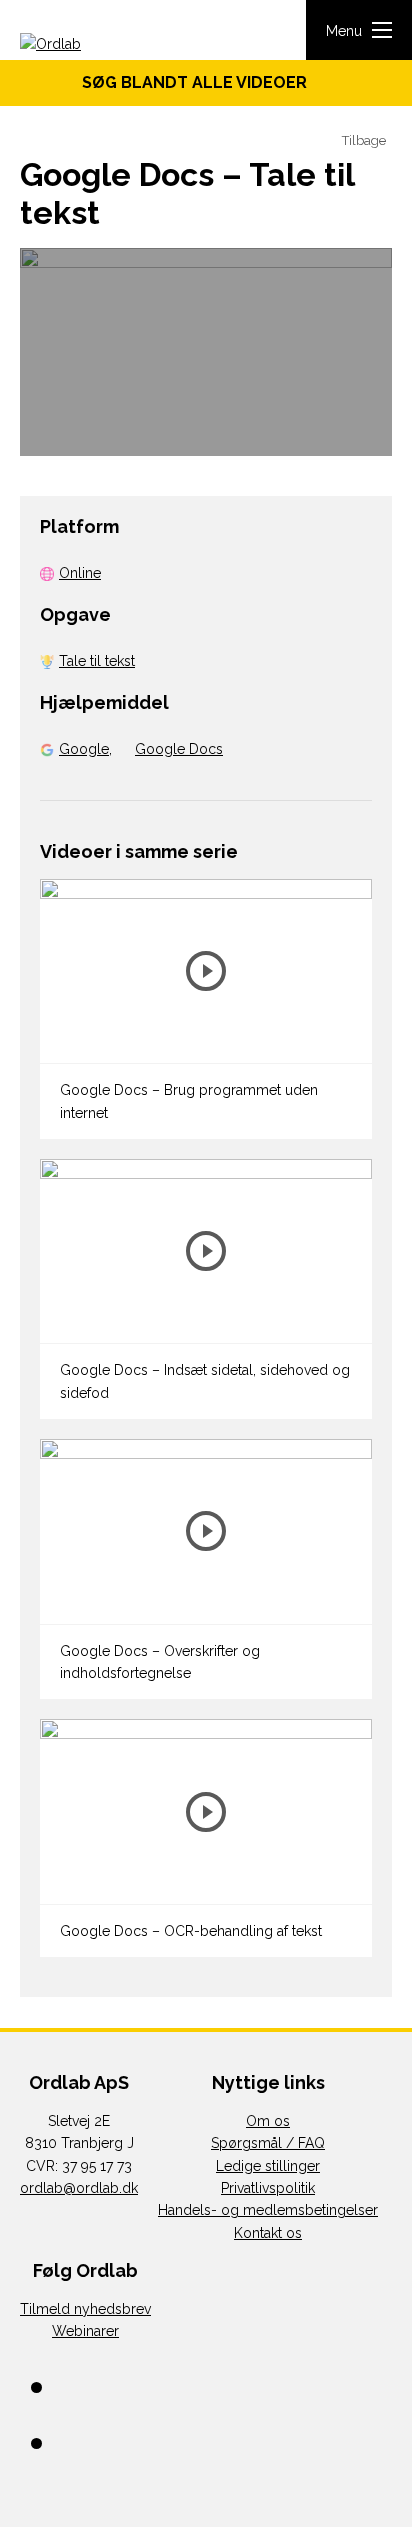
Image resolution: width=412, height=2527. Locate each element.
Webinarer (85, 2331)
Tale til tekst (97, 661)
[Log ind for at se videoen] (206, 352)
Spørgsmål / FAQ (268, 2143)
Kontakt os (268, 2233)
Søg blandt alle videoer (200, 82)
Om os (268, 2121)
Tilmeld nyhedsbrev (85, 2309)
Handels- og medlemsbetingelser (268, 2210)
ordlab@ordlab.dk (79, 2188)
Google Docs (179, 749)
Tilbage (362, 140)
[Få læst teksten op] (312, 141)
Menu (344, 31)
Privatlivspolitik (268, 2188)
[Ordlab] (80, 45)
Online (80, 573)
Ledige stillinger (268, 2166)
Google (84, 749)
